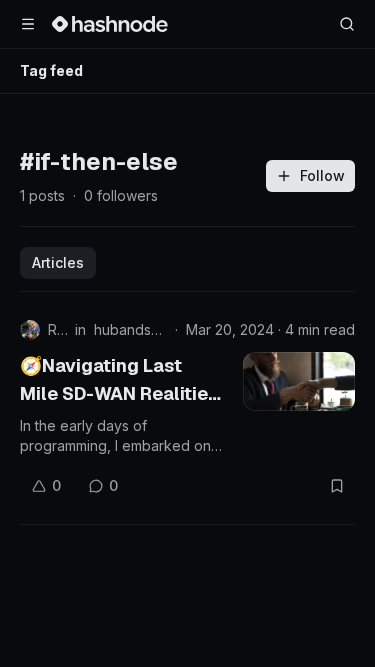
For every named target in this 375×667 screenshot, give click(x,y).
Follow (322, 175)
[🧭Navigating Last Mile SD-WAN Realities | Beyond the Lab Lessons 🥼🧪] (299, 381)
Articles (58, 262)
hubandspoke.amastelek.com (130, 329)
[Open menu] (28, 24)
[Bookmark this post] (337, 486)
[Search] (347, 24)
